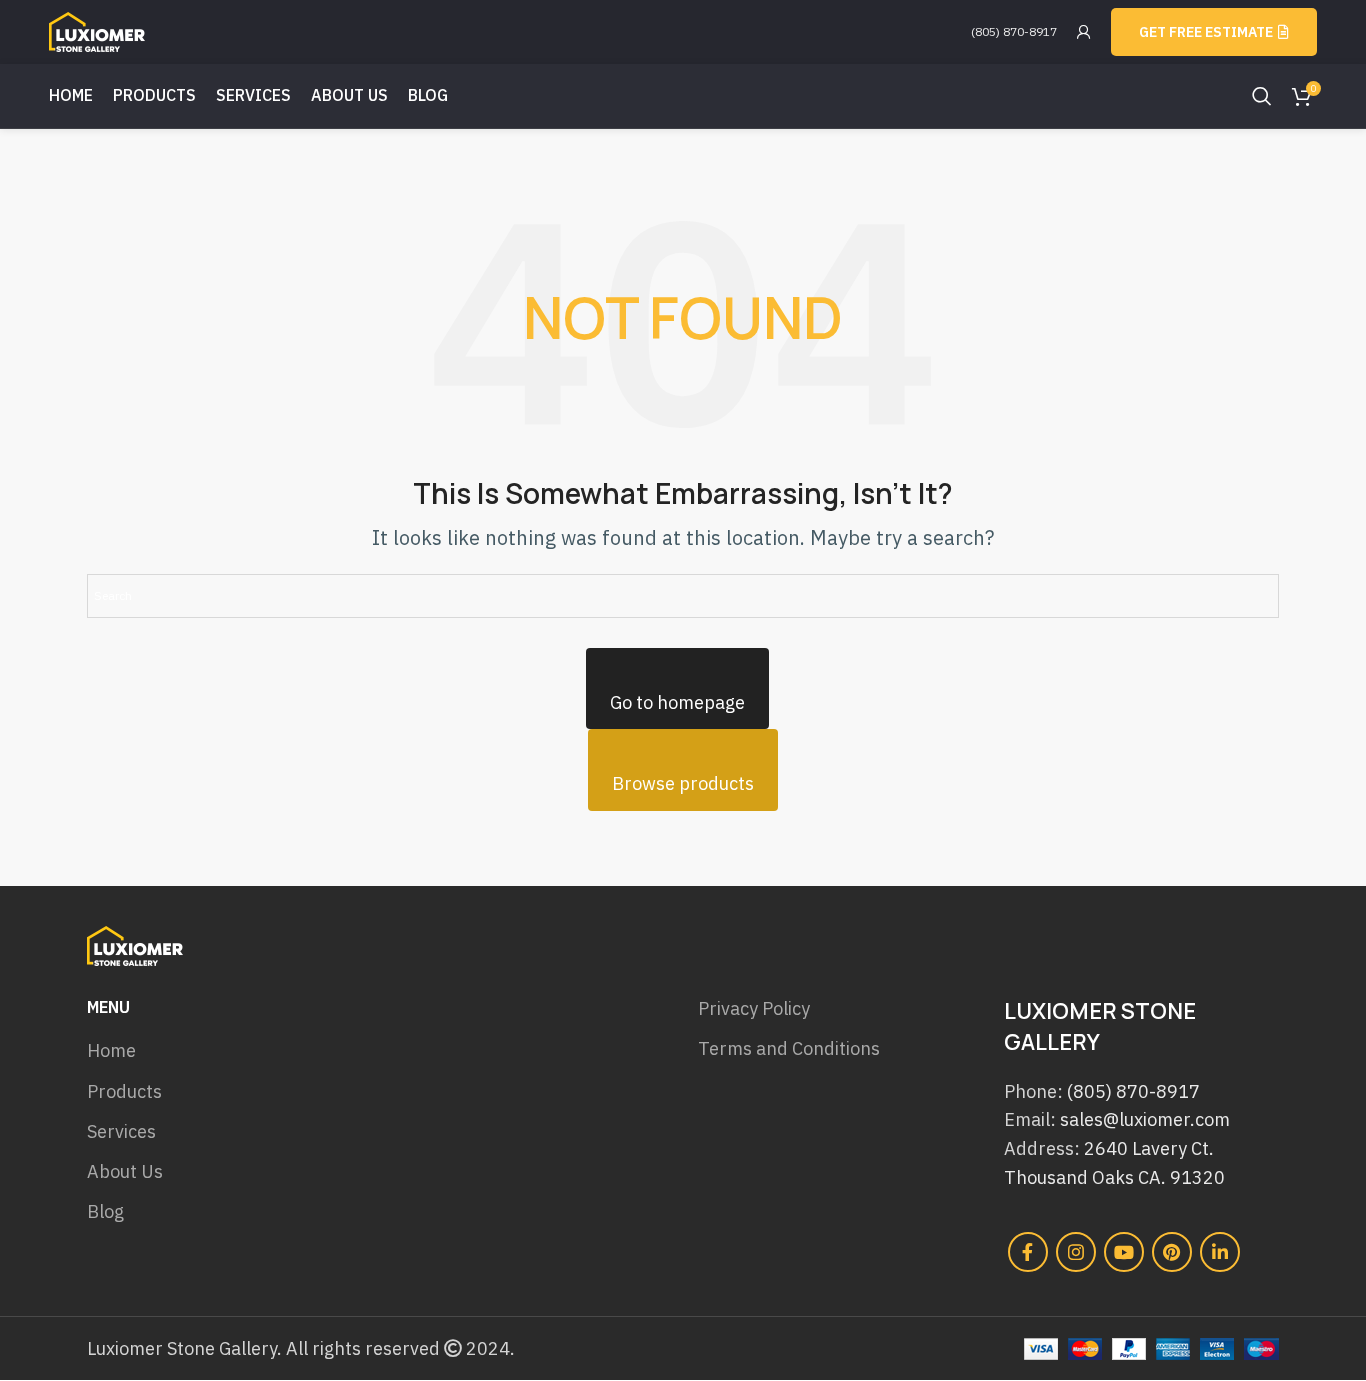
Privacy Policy (754, 1008)
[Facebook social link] (1028, 1252)
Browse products (683, 783)
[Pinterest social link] (1172, 1252)
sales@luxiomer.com (1145, 1119)
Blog (105, 1211)
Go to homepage (677, 702)
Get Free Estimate (1206, 32)
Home (111, 1050)
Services (121, 1131)
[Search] (1262, 96)
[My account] (1084, 32)
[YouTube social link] (1124, 1252)
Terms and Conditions (789, 1048)
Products (124, 1091)
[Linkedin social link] (1220, 1252)
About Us (125, 1171)
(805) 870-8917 (1014, 31)
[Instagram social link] (1076, 1252)
